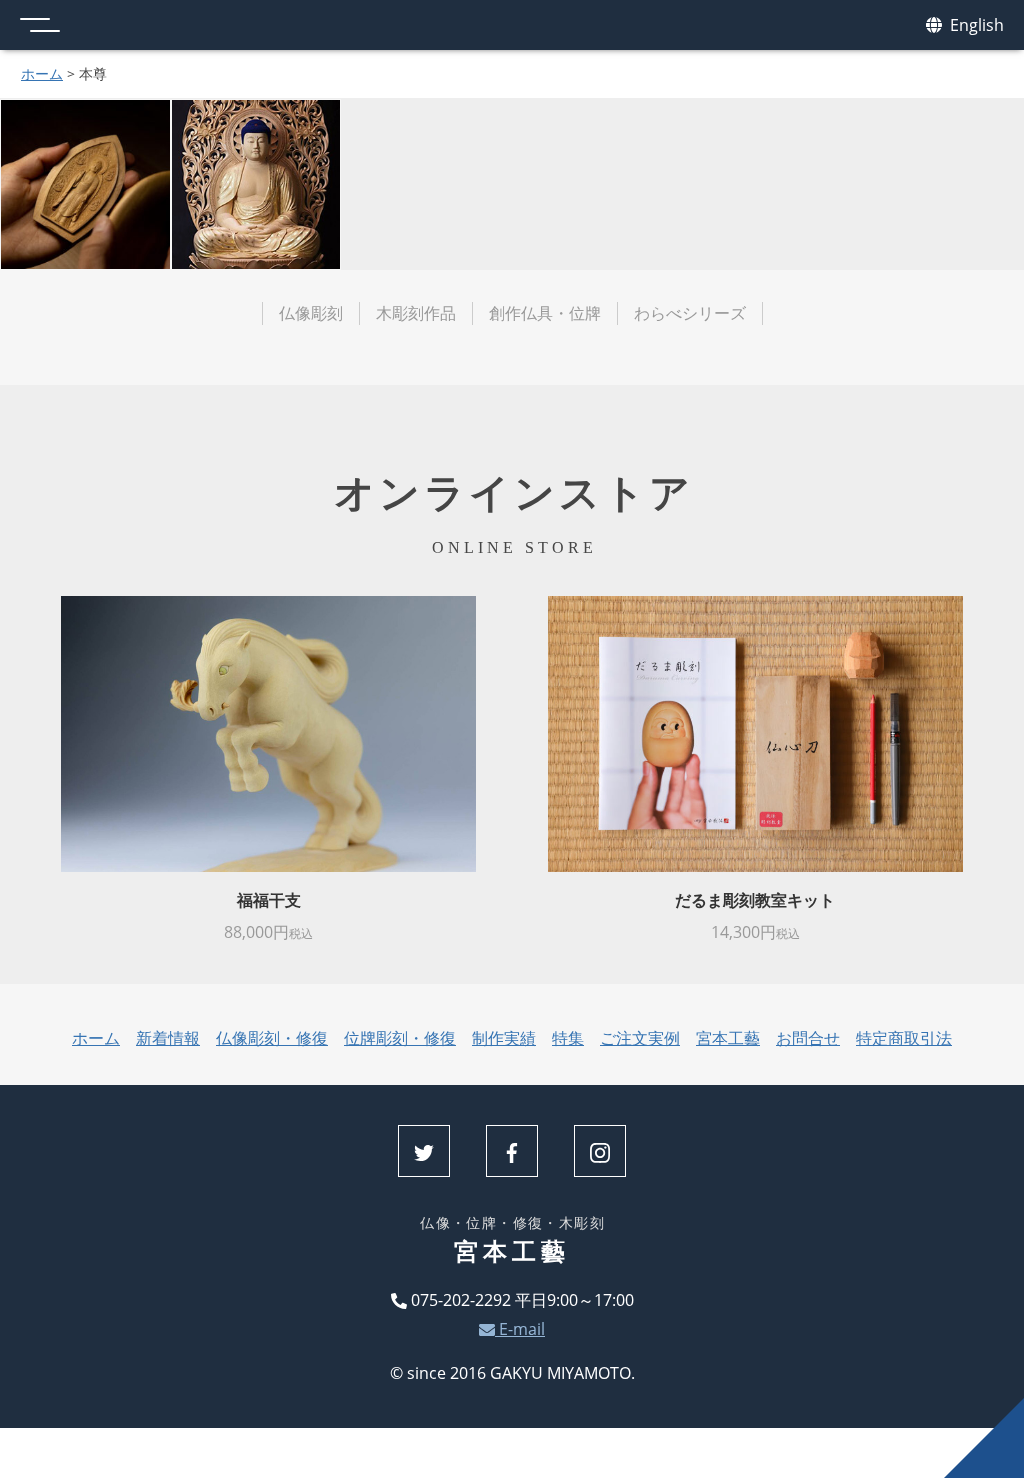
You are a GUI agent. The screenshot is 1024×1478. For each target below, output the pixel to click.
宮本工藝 (728, 1038)
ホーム (42, 73)
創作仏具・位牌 (545, 313)
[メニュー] (40, 25)
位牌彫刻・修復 (400, 1038)
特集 (568, 1038)
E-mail (520, 1329)
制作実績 (504, 1038)
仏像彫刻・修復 (272, 1038)
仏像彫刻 (311, 313)
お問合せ (808, 1038)
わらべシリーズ (690, 313)
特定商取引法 (904, 1038)
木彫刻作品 (416, 313)
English (975, 25)
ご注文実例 (640, 1038)
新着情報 (168, 1038)
